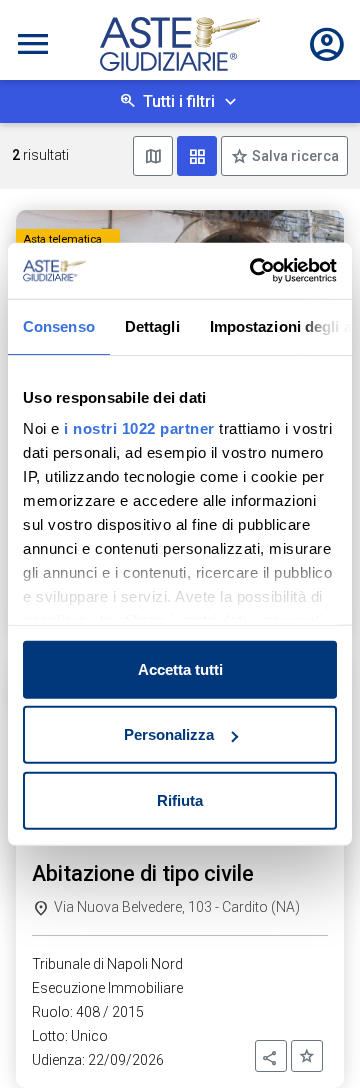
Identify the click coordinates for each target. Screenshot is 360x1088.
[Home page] (180, 44)
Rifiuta (180, 799)
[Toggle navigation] (33, 44)
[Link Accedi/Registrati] (327, 44)
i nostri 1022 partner (139, 428)
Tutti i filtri (179, 101)
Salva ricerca (294, 156)
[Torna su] (312, 1040)
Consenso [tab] (59, 325)
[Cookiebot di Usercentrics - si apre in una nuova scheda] (254, 271)
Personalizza (169, 734)
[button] (271, 1056)
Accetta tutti (180, 668)
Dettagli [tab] (152, 325)
